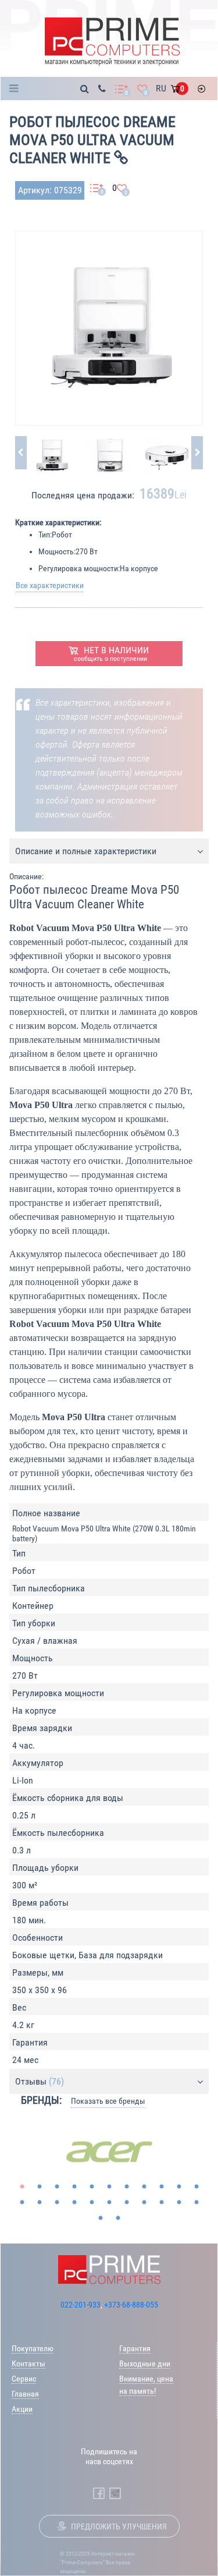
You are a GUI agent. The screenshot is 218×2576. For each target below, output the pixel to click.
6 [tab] (109, 2187)
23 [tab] (101, 2218)
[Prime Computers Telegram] (115, 2493)
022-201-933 (81, 2305)
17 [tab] (109, 2203)
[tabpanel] (109, 2152)
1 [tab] (22, 2187)
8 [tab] (144, 2187)
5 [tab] (92, 2187)
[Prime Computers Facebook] (99, 2493)
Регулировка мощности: (79, 568)
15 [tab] (74, 2203)
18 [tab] (127, 2203)
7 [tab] (127, 2187)
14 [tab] (57, 2203)
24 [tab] (118, 2218)
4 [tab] (74, 2187)
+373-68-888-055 (131, 2305)
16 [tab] (92, 2203)
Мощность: (57, 551)
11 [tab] (196, 2187)
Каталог (17, 89)
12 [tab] (22, 2203)
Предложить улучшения (119, 2527)
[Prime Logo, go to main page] (112, 42)
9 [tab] (162, 2187)
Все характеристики (50, 585)
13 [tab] (40, 2203)
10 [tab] (179, 2187)
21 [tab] (179, 2203)
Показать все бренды (108, 2101)
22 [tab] (196, 2203)
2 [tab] (40, 2187)
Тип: (45, 535)
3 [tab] (57, 2187)
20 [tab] (162, 2203)
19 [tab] (144, 2203)
